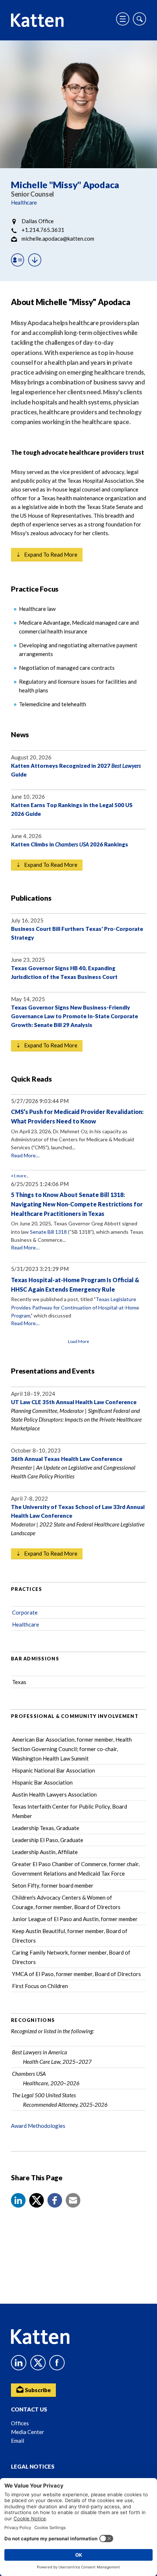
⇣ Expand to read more (47, 554)
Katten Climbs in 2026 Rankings (70, 844)
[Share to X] (37, 2200)
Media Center (28, 2432)
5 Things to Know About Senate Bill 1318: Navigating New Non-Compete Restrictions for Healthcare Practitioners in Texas (77, 1204)
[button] (18, 2200)
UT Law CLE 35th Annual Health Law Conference (74, 1402)
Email (18, 2441)
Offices (20, 2423)
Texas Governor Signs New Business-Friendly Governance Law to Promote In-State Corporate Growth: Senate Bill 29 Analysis (74, 1016)
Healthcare (24, 202)
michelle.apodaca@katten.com (58, 238)
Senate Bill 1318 (48, 1232)
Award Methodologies (38, 2126)
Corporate (25, 1612)
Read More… (25, 1155)
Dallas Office (38, 221)
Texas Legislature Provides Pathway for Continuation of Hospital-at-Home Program (75, 1307)
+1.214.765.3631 (43, 230)
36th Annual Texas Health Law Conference (67, 1459)
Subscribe (37, 2390)
